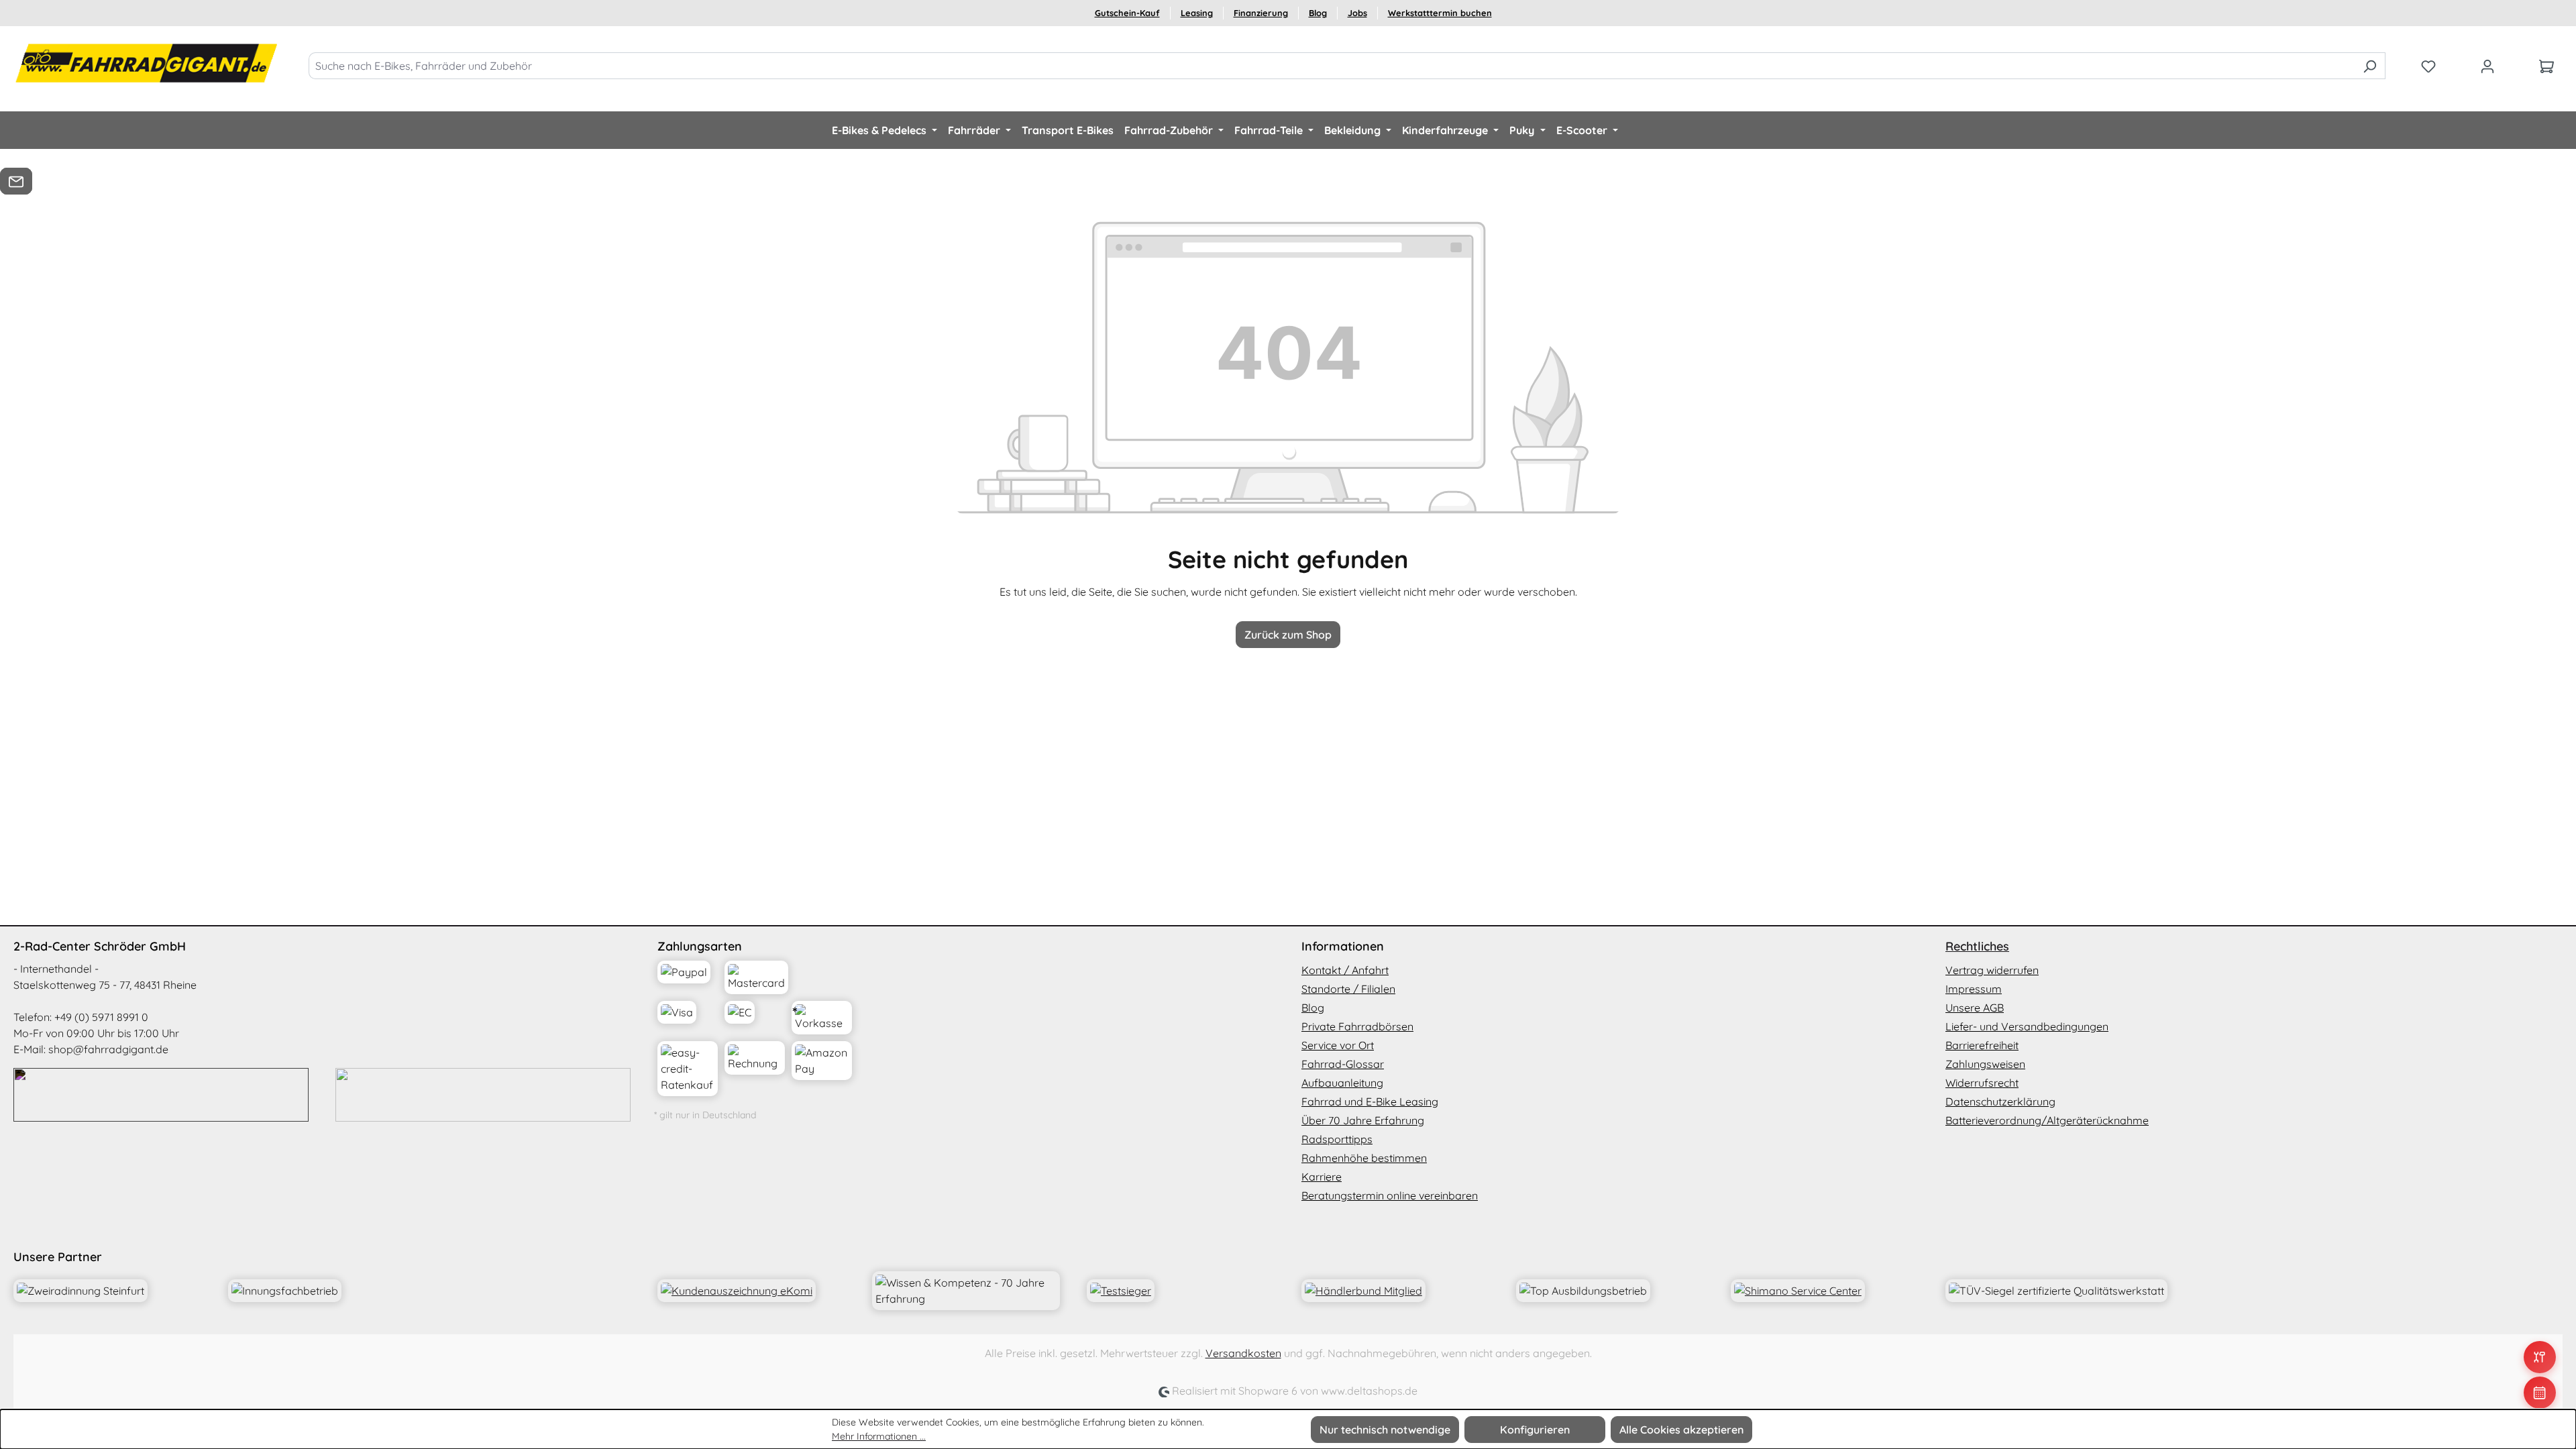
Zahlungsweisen (1985, 1064)
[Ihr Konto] (2487, 66)
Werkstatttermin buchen (1440, 13)
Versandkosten (1243, 1353)
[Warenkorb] (2546, 66)
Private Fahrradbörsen (1357, 1026)
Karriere (1322, 1177)
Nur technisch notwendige (1385, 1430)
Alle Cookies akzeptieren (1681, 1430)
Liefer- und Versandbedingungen (2027, 1026)
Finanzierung (1261, 13)
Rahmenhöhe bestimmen (1364, 1158)
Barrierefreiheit (1982, 1045)
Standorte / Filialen (1348, 989)
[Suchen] (2370, 66)
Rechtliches (1977, 946)
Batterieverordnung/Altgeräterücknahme (2047, 1120)
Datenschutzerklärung (2000, 1102)
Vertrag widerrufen (1992, 970)
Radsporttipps (1337, 1139)
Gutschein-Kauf (1127, 13)
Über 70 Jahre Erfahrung (1363, 1120)
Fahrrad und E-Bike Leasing (1370, 1102)
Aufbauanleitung (1342, 1083)
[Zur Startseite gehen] (148, 63)
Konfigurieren (1535, 1430)
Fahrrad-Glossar (1343, 1064)
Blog (1318, 13)
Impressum (1974, 989)
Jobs (1357, 13)
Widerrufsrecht (1982, 1083)
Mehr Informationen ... (879, 1436)
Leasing (1197, 13)
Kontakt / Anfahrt (1345, 970)
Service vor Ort (1338, 1045)
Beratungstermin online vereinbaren (1390, 1195)
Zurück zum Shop (1288, 635)
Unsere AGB (1975, 1008)
